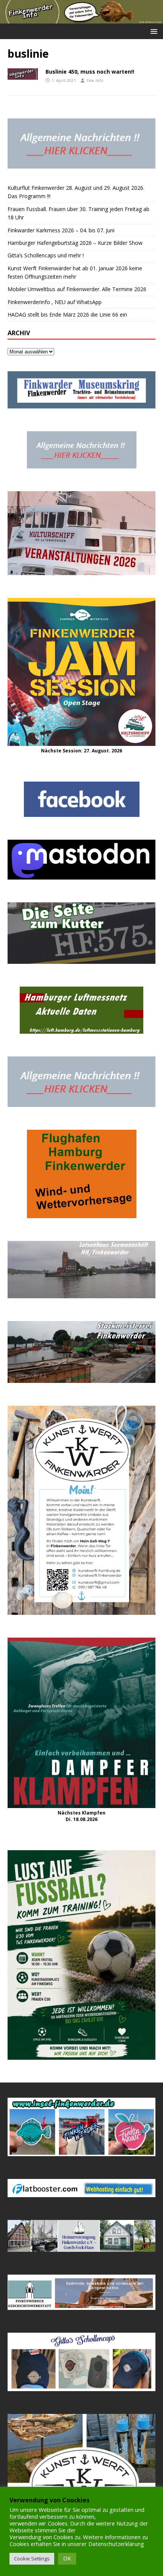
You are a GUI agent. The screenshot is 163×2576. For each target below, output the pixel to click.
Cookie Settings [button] (32, 2559)
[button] (153, 31)
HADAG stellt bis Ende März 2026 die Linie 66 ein (67, 315)
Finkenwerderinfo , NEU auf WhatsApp (55, 302)
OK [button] (67, 2558)
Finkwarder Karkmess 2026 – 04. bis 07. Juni (61, 230)
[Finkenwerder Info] (81, 19)
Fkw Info (95, 80)
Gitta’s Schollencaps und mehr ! (46, 255)
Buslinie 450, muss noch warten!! (90, 72)
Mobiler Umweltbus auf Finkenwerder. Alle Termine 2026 (77, 289)
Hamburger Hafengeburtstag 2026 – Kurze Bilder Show (75, 243)
